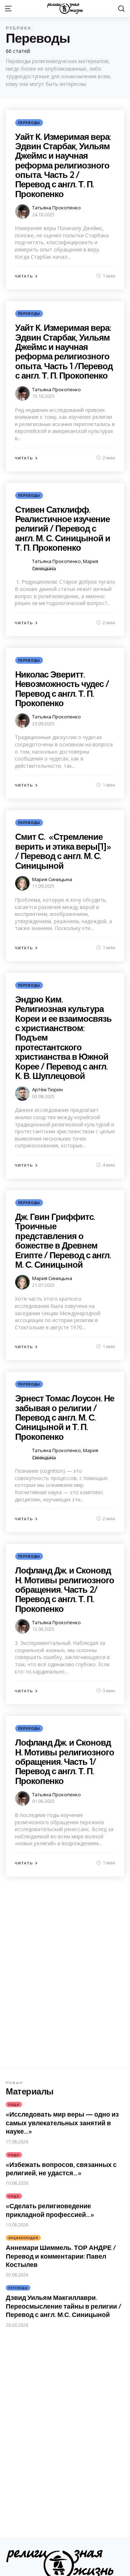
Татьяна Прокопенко (57, 208)
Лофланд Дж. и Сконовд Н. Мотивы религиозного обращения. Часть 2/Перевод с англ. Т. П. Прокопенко (65, 1589)
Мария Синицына (52, 879)
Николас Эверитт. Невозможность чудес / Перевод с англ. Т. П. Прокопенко (62, 689)
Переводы (29, 123)
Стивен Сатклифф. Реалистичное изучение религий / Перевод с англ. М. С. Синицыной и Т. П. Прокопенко (63, 529)
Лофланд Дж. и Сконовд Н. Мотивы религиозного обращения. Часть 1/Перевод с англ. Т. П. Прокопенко (65, 1762)
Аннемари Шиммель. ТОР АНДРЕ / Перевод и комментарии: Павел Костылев (61, 2256)
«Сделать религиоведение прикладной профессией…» (50, 2210)
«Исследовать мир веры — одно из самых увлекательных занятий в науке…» (62, 2123)
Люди (14, 2104)
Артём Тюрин (47, 1089)
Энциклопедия (23, 2238)
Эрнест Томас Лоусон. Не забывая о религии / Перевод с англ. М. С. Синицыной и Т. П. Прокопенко (65, 1417)
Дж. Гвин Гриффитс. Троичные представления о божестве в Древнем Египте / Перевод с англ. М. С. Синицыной (63, 1241)
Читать (24, 276)
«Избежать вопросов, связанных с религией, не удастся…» (61, 2169)
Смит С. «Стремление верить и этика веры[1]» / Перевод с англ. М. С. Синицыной (63, 851)
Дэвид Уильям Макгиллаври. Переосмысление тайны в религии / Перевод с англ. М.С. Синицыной (64, 2306)
